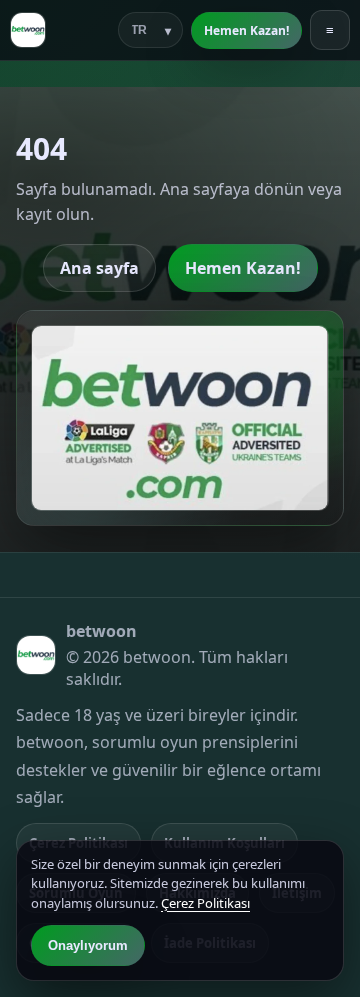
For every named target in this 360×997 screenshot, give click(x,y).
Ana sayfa (99, 268)
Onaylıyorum (88, 945)
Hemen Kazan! (246, 30)
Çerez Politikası (205, 903)
